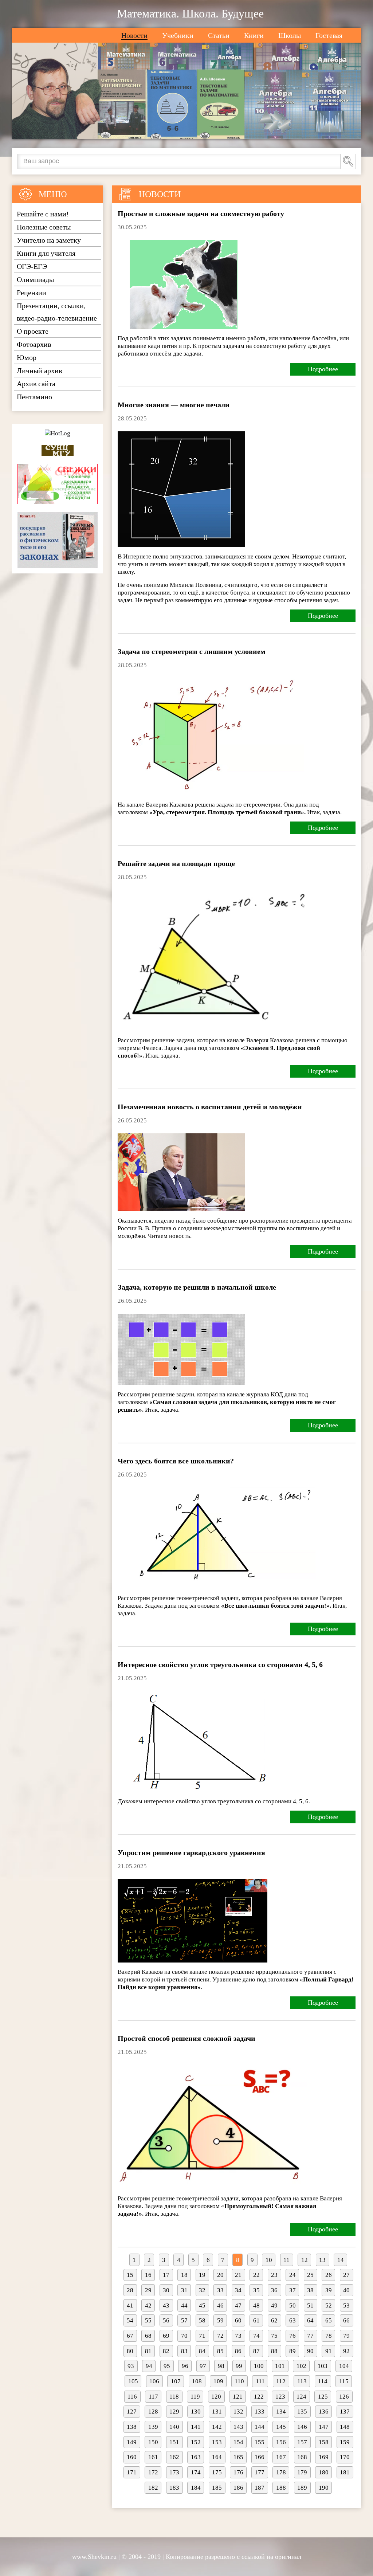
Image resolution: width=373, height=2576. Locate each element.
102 (301, 2366)
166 (260, 2457)
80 (130, 2351)
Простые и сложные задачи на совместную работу (201, 213)
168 (302, 2457)
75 (274, 2336)
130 (196, 2412)
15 (130, 2275)
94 (149, 2366)
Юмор (27, 357)
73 (238, 2336)
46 (220, 2306)
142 (217, 2427)
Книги (254, 35)
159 (345, 2442)
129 (174, 2412)
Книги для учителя (46, 253)
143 (238, 2427)
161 (153, 2457)
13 (322, 2260)
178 (281, 2472)
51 (310, 2306)
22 (256, 2275)
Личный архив (39, 370)
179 (302, 2472)
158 (324, 2442)
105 (133, 2381)
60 (238, 2320)
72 (220, 2336)
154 (238, 2442)
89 (292, 2351)
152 (196, 2442)
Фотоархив (34, 344)
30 (166, 2290)
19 (202, 2275)
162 (174, 2457)
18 (184, 2275)
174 (196, 2472)
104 (344, 2366)
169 (324, 2457)
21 (238, 2275)
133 (260, 2412)
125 (323, 2397)
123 (280, 2397)
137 (345, 2412)
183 (174, 2488)
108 (197, 2381)
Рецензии (32, 293)
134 (281, 2412)
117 (153, 2397)
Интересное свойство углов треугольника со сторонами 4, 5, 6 (220, 1665)
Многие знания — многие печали (174, 405)
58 (202, 2320)
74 (256, 2336)
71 (202, 2336)
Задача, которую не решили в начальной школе (197, 1287)
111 (260, 2381)
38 (310, 2290)
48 (256, 2306)
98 (221, 2366)
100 (259, 2366)
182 (153, 2488)
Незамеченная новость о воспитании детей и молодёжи (210, 1107)
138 (132, 2427)
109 (218, 2381)
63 (292, 2320)
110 (239, 2381)
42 (148, 2306)
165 (238, 2457)
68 (148, 2336)
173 (174, 2472)
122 (259, 2397)
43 (166, 2306)
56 (166, 2320)
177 (260, 2472)
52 (329, 2306)
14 (341, 2260)
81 (148, 2351)
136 (324, 2412)
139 (153, 2427)
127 (132, 2412)
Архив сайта (36, 384)
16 (148, 2275)
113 (302, 2381)
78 (329, 2336)
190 (324, 2488)
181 (345, 2472)
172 (153, 2472)
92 (346, 2351)
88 (274, 2351)
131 (217, 2412)
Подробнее (323, 369)
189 (302, 2488)
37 (292, 2290)
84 (202, 2351)
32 (202, 2290)
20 (220, 2275)
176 (238, 2472)
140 (174, 2427)
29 (148, 2290)
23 (274, 2275)
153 (217, 2442)
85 (220, 2351)
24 (292, 2275)
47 (238, 2306)
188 (281, 2488)
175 (217, 2472)
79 (346, 2336)
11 (286, 2260)
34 (238, 2290)
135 (302, 2412)
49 (274, 2306)
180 (324, 2472)
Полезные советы (44, 227)
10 (269, 2260)
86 (238, 2351)
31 (184, 2290)
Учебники (178, 35)
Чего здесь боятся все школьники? (176, 1461)
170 (345, 2457)
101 (280, 2366)
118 (174, 2397)
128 (153, 2412)
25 (310, 2275)
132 (238, 2412)
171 (132, 2472)
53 (346, 2306)
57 (184, 2320)
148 (345, 2427)
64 (310, 2320)
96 (185, 2366)
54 (130, 2320)
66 (346, 2320)
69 (166, 2336)
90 (310, 2351)
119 (195, 2397)
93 (131, 2366)
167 (281, 2457)
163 (196, 2457)
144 (260, 2427)
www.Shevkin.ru (94, 2557)
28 (130, 2290)
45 (202, 2306)
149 (132, 2442)
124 (301, 2397)
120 (216, 2397)
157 (302, 2442)
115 (344, 2381)
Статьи (219, 35)
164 (217, 2457)
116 (132, 2397)
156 (281, 2442)
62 (274, 2320)
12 (305, 2260)
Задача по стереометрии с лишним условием (192, 651)
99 (239, 2366)
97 (203, 2366)
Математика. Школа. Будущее (190, 13)
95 (167, 2366)
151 (174, 2442)
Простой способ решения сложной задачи (186, 2038)
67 (130, 2336)
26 (329, 2275)
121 (238, 2397)
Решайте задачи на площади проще (176, 863)
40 (346, 2290)
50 (292, 2306)
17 (166, 2275)
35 (256, 2290)
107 (176, 2381)
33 (220, 2290)
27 (346, 2275)
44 (184, 2306)
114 (323, 2381)
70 (184, 2336)
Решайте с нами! (43, 214)
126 (344, 2397)
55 (148, 2320)
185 (217, 2488)
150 (153, 2442)
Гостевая (329, 35)
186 (238, 2488)
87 (256, 2351)
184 (196, 2488)
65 (329, 2320)
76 (292, 2336)
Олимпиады (35, 279)
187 (260, 2488)
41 (130, 2306)
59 (220, 2320)
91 (329, 2351)
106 (154, 2381)
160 (132, 2457)
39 (329, 2290)
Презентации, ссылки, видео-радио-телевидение (57, 312)
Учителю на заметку (49, 240)
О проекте (33, 331)
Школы (290, 35)
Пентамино (34, 397)
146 (302, 2427)
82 (166, 2351)
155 (260, 2442)
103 (323, 2366)
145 (281, 2427)
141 (196, 2427)
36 (274, 2290)
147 (324, 2427)
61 (256, 2320)
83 (184, 2351)
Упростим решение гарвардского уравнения (191, 1852)
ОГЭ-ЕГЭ (32, 266)
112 (281, 2381)
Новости (134, 35)
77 (310, 2336)
